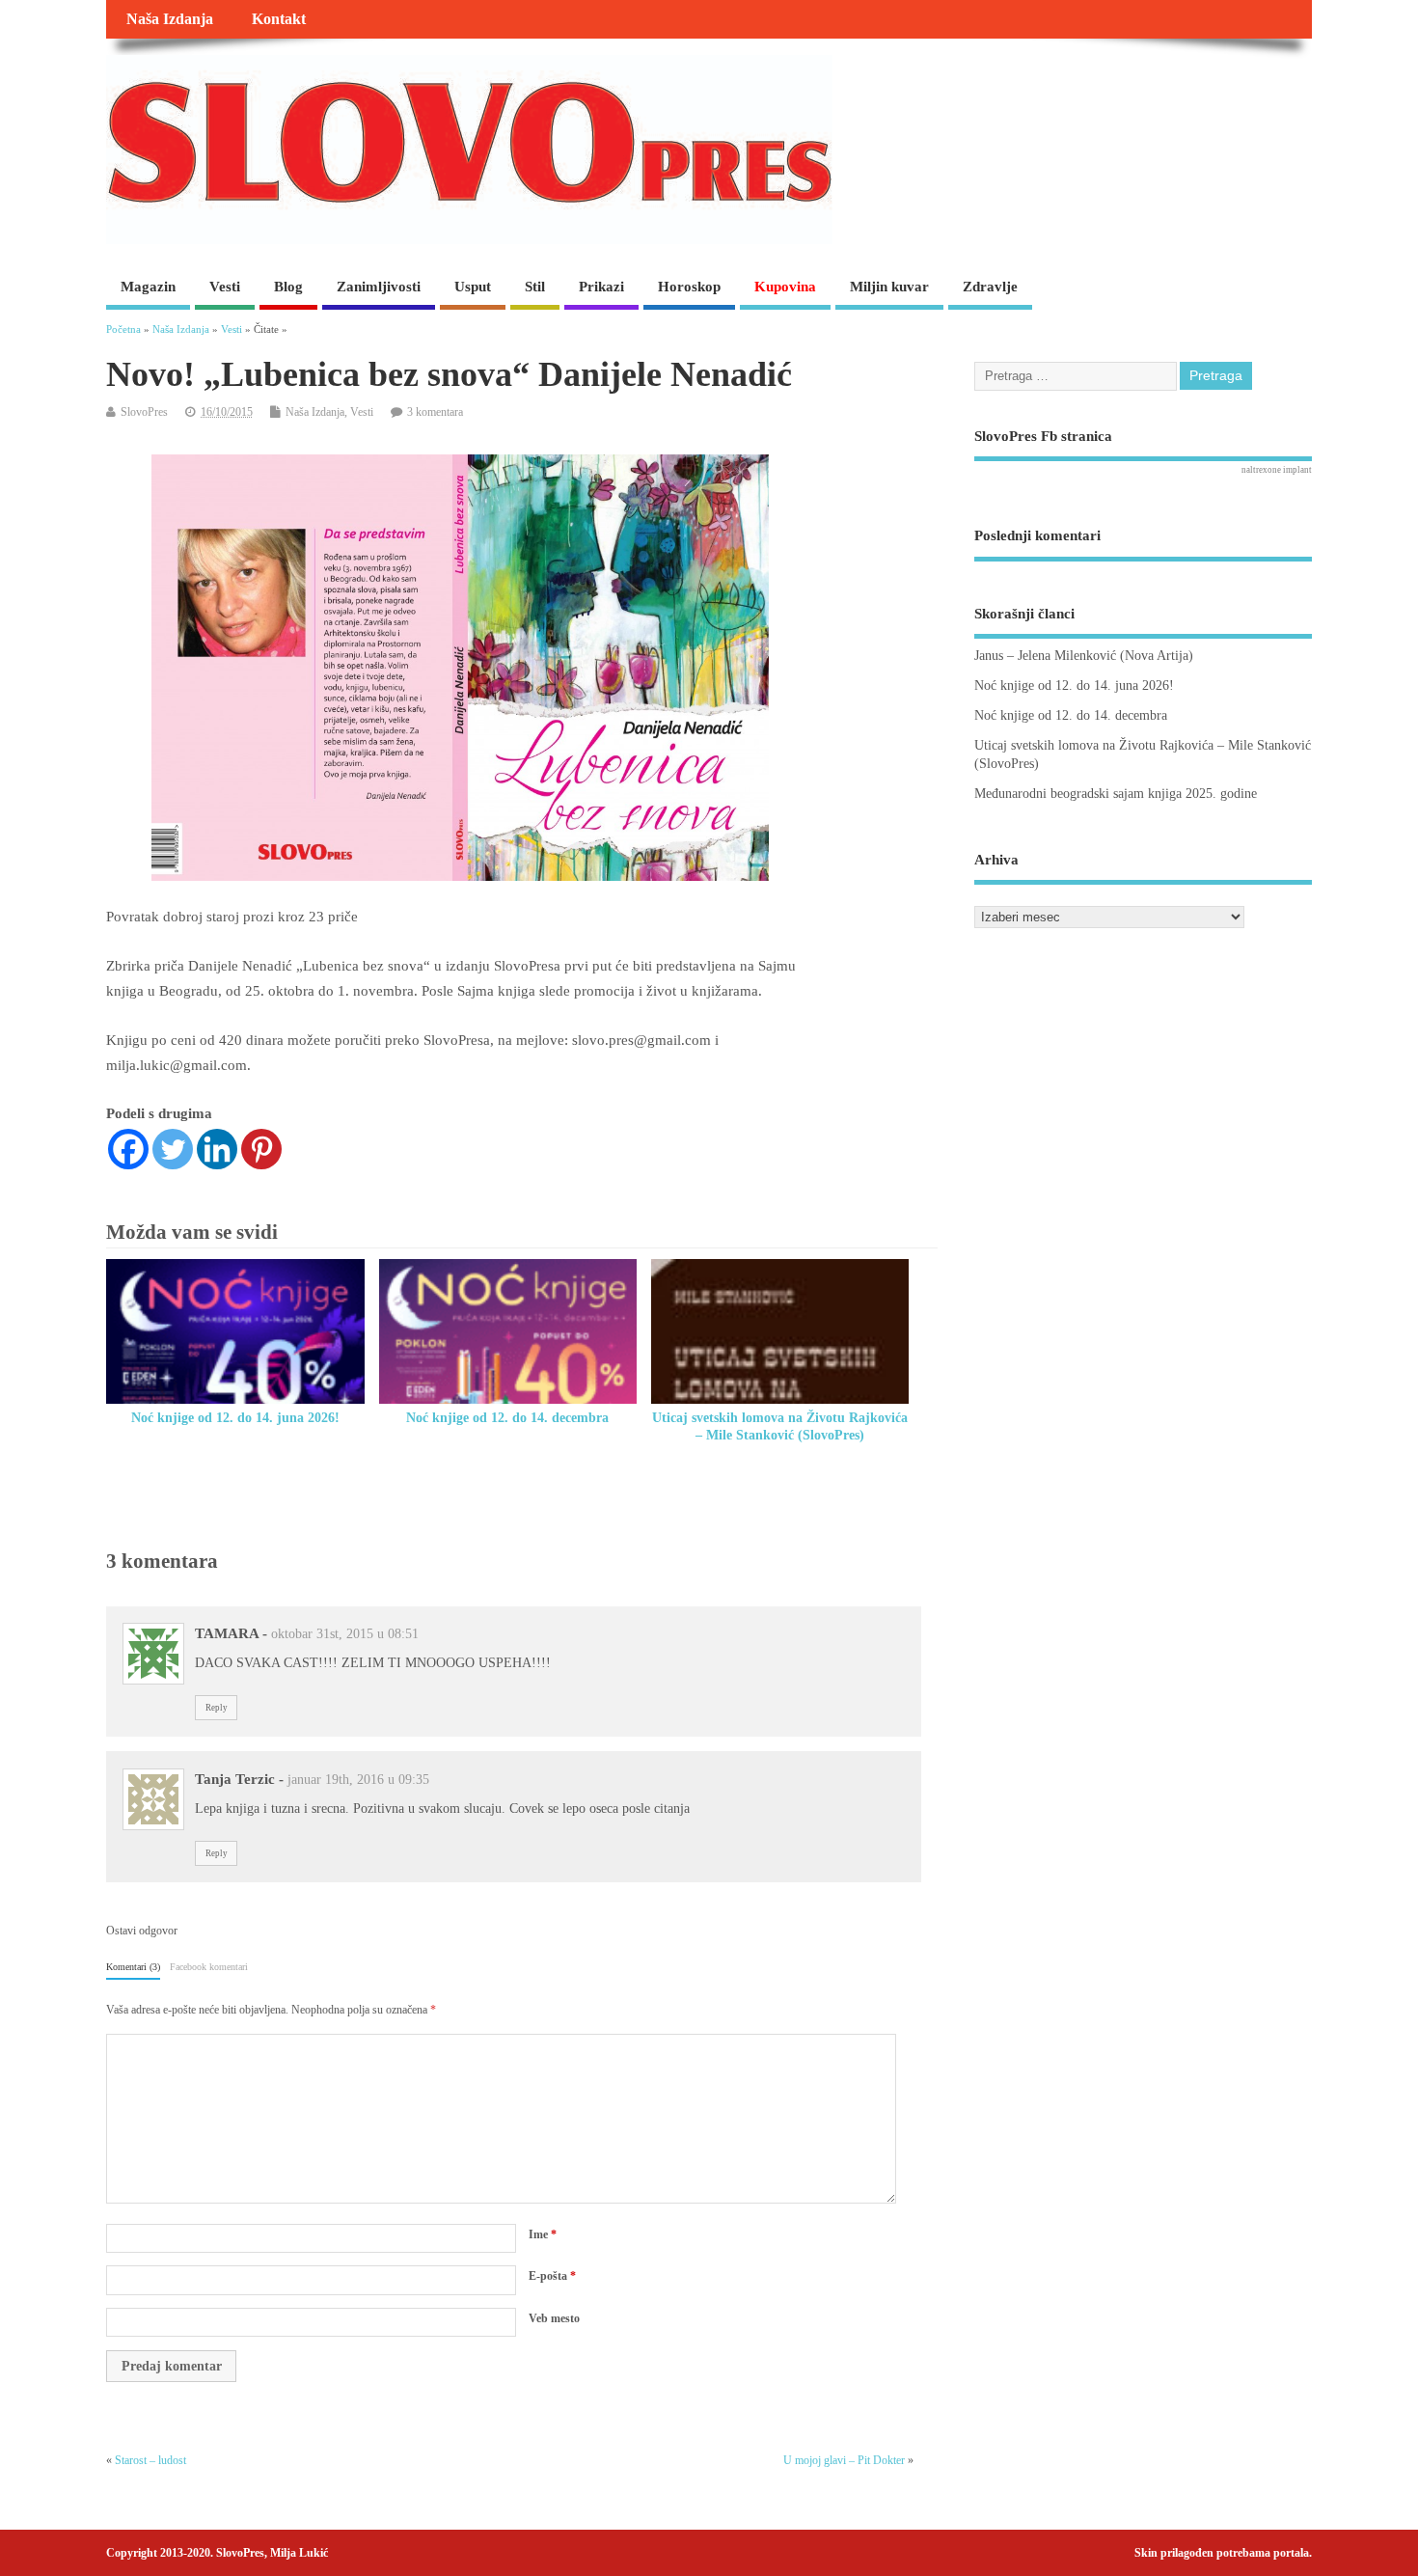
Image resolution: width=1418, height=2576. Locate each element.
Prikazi (601, 287)
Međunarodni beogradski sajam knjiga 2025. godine (1116, 794)
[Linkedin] (217, 1149)
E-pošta (552, 2276)
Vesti (225, 287)
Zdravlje (990, 287)
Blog (288, 287)
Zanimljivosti (379, 287)
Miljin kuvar (889, 287)
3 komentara (435, 412)
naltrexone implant (1277, 470)
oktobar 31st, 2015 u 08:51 (345, 1634)
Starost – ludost (150, 2460)
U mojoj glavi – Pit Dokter (844, 2460)
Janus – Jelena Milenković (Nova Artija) (1084, 656)
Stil (535, 287)
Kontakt (279, 19)
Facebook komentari (209, 1967)
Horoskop (689, 287)
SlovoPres (144, 412)
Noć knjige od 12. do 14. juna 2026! (235, 1418)
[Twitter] (173, 1149)
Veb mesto (554, 2318)
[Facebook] (128, 1149)
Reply (217, 1708)
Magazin (148, 287)
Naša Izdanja (170, 19)
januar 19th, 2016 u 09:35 (358, 1780)
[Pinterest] (261, 1149)
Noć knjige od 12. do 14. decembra (507, 1418)
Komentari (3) (133, 1967)
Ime (543, 2234)
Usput (473, 287)
